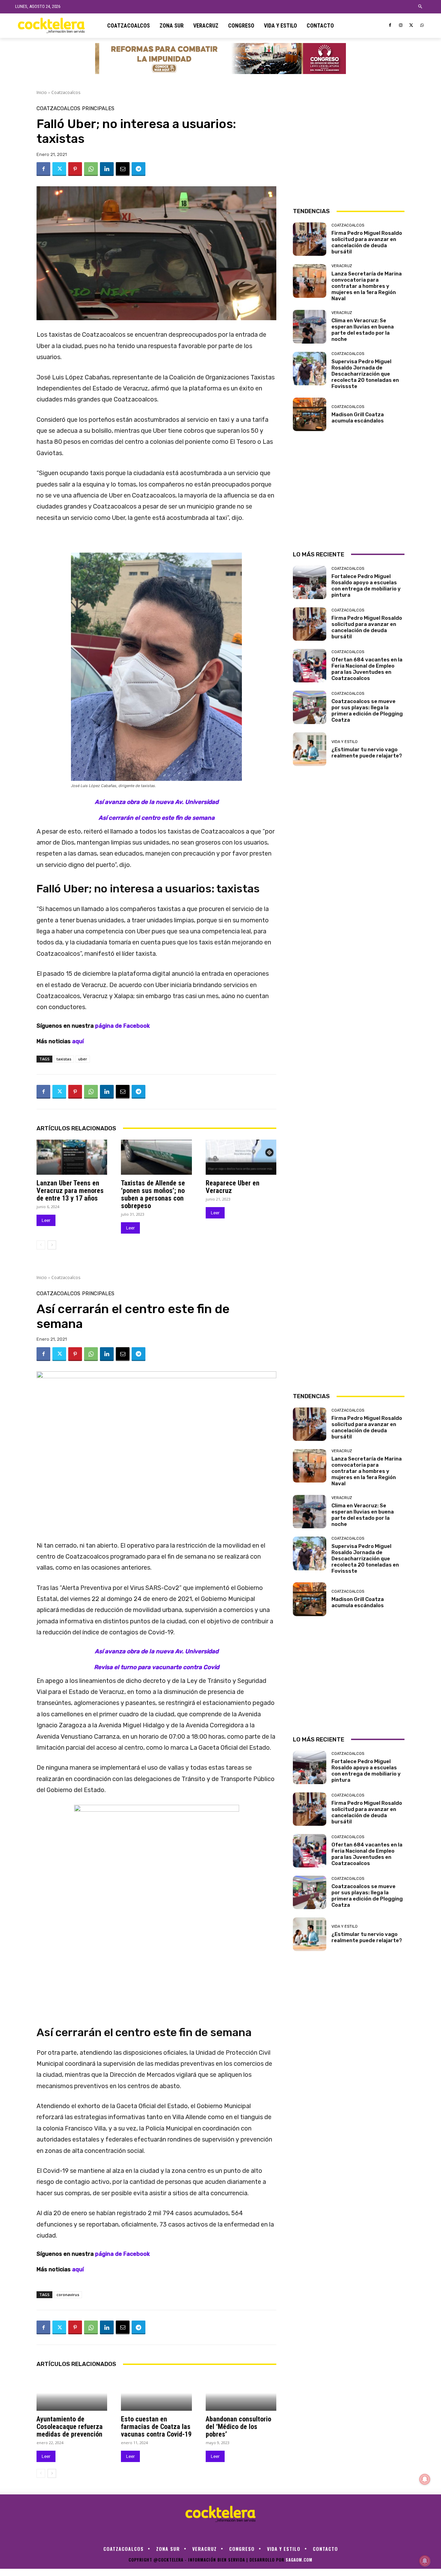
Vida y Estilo (345, 742)
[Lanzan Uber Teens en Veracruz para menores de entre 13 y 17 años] (72, 1157)
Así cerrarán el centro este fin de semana (157, 818)
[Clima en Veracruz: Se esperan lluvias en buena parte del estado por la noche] (310, 327)
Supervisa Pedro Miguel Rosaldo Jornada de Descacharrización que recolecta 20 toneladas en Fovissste (365, 374)
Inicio (42, 92)
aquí (79, 1041)
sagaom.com (299, 2560)
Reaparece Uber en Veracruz (233, 1187)
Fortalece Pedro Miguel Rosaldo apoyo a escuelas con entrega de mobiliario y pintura (366, 586)
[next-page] (52, 1245)
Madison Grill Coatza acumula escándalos (358, 418)
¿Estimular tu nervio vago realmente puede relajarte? (367, 753)
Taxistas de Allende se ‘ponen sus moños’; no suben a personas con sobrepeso (153, 1194)
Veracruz (342, 266)
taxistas (64, 1059)
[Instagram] (401, 26)
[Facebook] (390, 26)
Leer (46, 1220)
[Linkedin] (107, 169)
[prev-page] (41, 1245)
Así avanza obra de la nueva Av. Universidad (157, 802)
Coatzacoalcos (66, 92)
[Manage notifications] (425, 2561)
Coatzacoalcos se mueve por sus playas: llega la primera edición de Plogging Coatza (367, 711)
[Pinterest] (75, 169)
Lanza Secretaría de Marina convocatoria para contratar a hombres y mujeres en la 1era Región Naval (367, 286)
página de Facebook (122, 1026)
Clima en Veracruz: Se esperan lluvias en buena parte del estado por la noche (363, 330)
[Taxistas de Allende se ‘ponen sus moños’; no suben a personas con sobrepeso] (156, 1157)
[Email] (123, 169)
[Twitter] (411, 26)
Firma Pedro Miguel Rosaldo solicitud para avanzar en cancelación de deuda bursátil (367, 242)
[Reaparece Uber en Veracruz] (241, 1157)
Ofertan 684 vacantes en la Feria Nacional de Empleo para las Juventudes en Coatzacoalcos (367, 669)
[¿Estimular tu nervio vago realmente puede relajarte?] (310, 749)
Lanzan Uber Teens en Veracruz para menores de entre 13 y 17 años (70, 1191)
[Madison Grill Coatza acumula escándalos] (310, 414)
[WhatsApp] (422, 26)
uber (83, 1059)
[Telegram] (139, 169)
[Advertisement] (349, 149)
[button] (421, 7)
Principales (98, 109)
